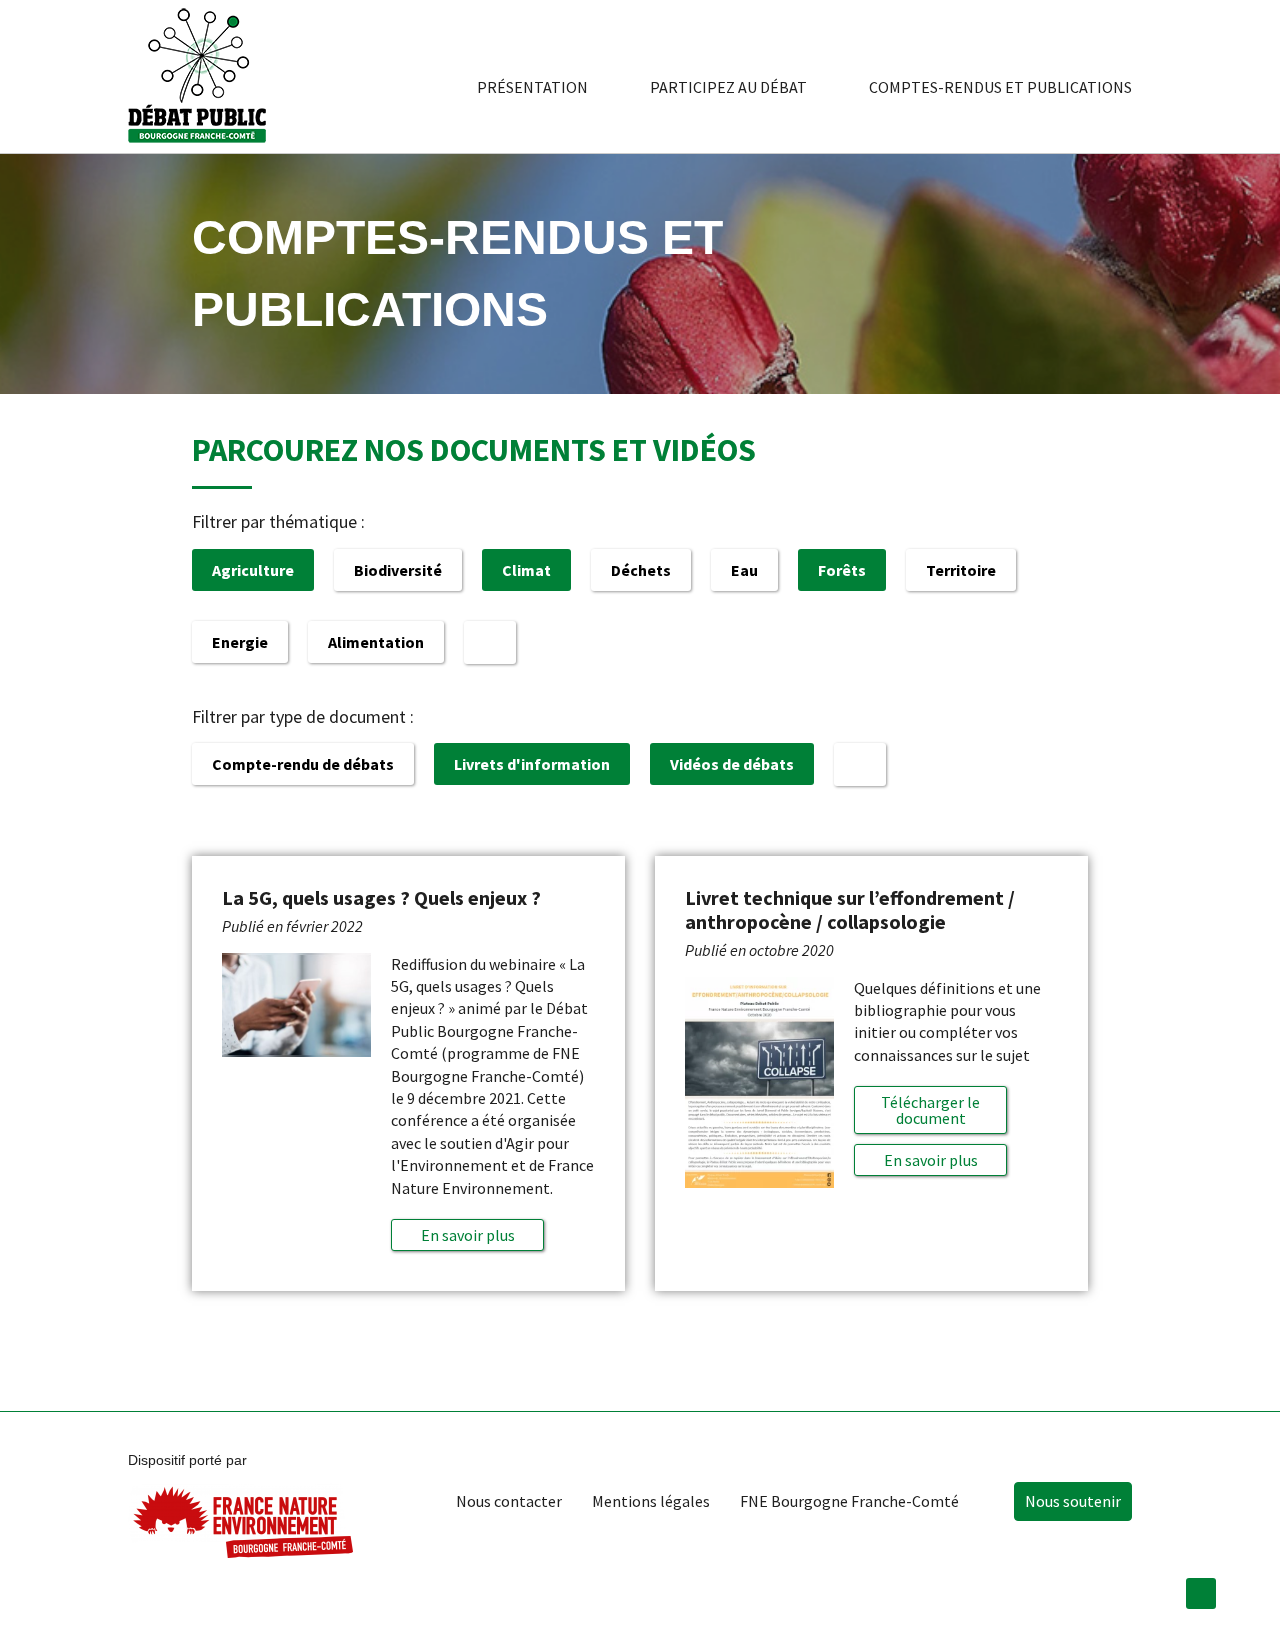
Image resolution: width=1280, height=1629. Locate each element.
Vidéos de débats (732, 764)
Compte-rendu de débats (303, 764)
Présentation (532, 87)
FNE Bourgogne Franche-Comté (849, 1501)
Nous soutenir (1073, 1501)
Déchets (641, 570)
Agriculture (253, 570)
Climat (526, 570)
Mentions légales (651, 1501)
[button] (467, 1235)
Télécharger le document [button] (930, 1110)
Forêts (842, 570)
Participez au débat (728, 87)
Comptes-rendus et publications (1000, 87)
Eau (744, 570)
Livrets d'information (532, 764)
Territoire (961, 570)
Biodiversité (398, 570)
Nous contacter (509, 1501)
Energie (240, 642)
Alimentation (376, 642)
